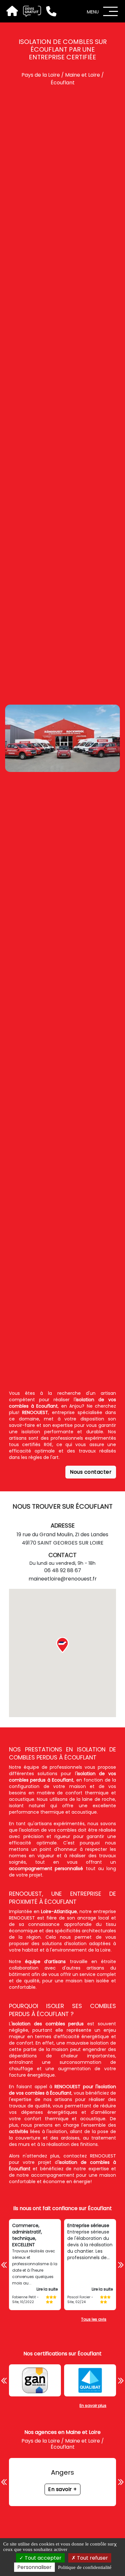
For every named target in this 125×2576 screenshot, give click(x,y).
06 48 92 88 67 (63, 1570)
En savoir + (63, 2489)
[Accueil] (12, 11)
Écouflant (63, 83)
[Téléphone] (49, 11)
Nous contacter (91, 1472)
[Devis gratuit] (29, 11)
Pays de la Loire (41, 75)
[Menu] (111, 11)
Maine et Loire (83, 75)
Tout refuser (92, 2558)
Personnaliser (34, 2567)
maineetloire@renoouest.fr (63, 1579)
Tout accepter (42, 2558)
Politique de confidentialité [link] (85, 2567)
